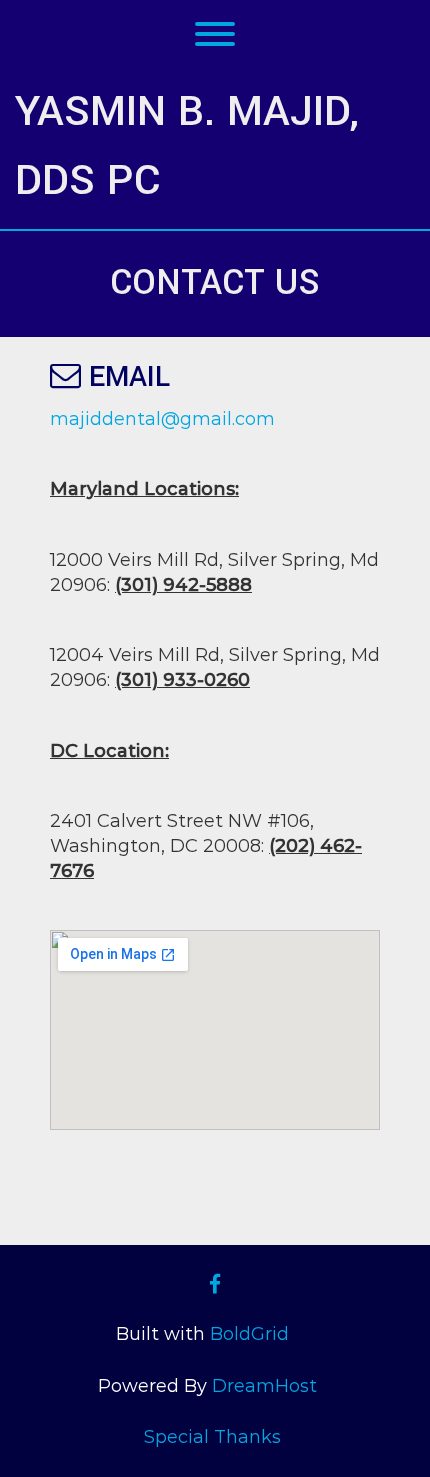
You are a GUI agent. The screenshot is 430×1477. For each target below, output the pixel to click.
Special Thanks (212, 1437)
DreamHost (264, 1386)
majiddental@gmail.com (162, 419)
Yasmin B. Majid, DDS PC (187, 146)
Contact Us (215, 283)
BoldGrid (249, 1334)
